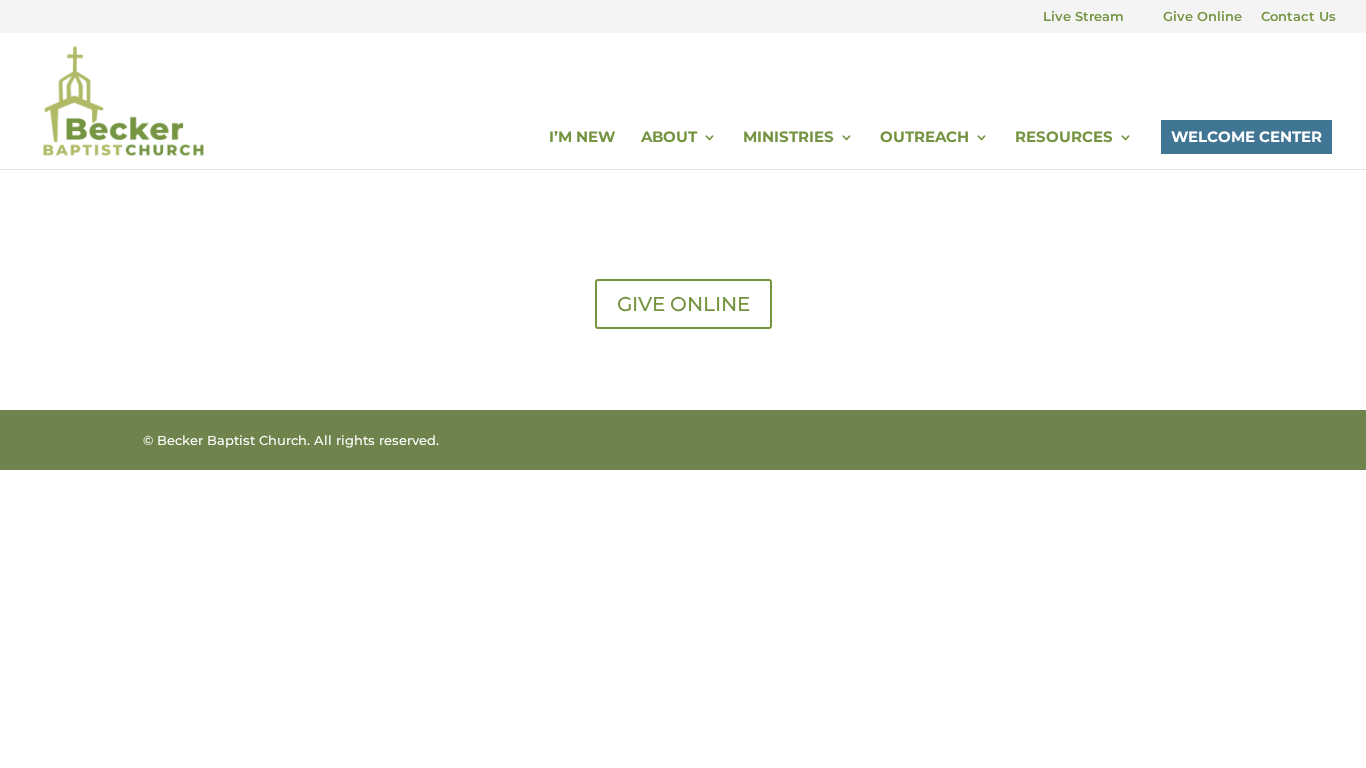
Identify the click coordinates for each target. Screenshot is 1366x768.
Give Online (1202, 17)
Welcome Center (1246, 136)
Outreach (924, 138)
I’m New (582, 138)
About (669, 138)
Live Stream (1083, 17)
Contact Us (1298, 17)
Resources (1064, 138)
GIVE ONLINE (683, 304)
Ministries (788, 138)
